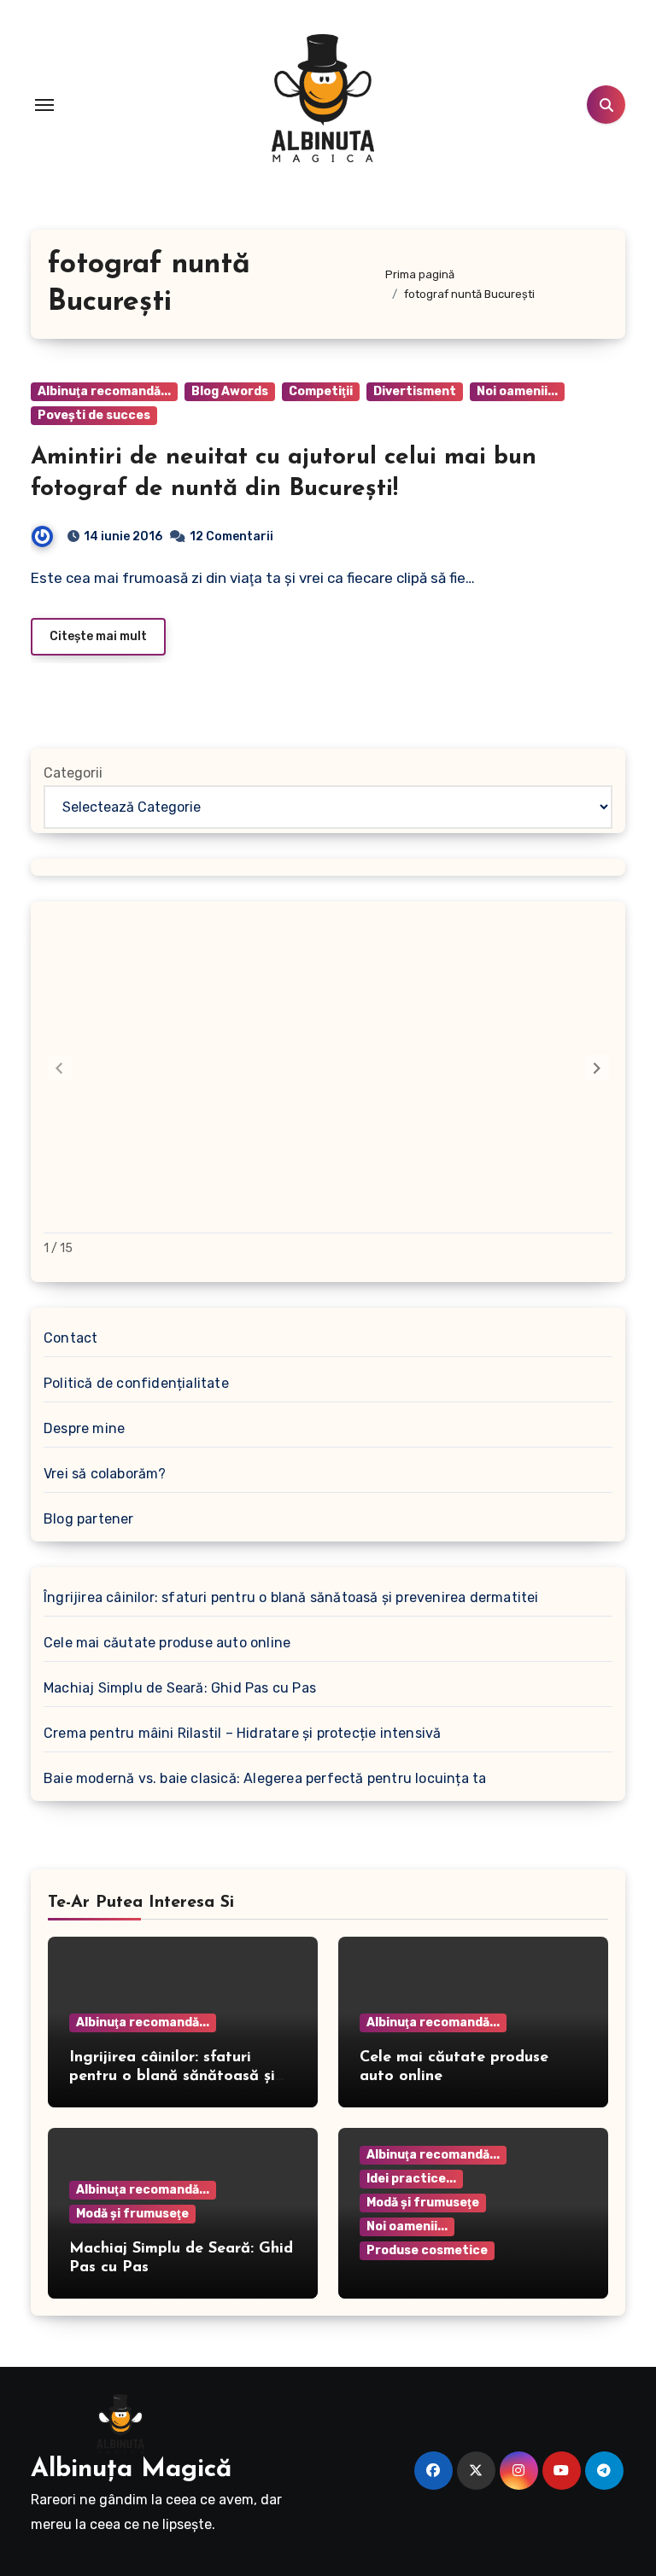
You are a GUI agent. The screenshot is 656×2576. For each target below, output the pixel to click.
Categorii (73, 773)
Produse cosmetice (427, 2250)
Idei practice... (411, 2179)
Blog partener (89, 1519)
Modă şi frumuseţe (132, 2214)
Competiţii (321, 391)
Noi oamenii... (517, 391)
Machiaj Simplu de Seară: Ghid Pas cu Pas (180, 1688)
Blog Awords (230, 391)
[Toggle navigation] (44, 105)
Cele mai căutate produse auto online (167, 1643)
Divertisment (415, 391)
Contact (70, 1338)
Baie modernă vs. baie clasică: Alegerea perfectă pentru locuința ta (265, 1778)
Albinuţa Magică (131, 2470)
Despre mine (84, 1428)
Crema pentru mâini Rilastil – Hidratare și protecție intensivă (242, 1733)
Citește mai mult (98, 636)
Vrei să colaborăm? (105, 1474)
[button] (597, 1068)
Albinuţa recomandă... (104, 391)
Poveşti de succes (94, 415)
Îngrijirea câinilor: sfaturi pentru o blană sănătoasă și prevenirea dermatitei (291, 1597)
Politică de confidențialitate (136, 1383)
